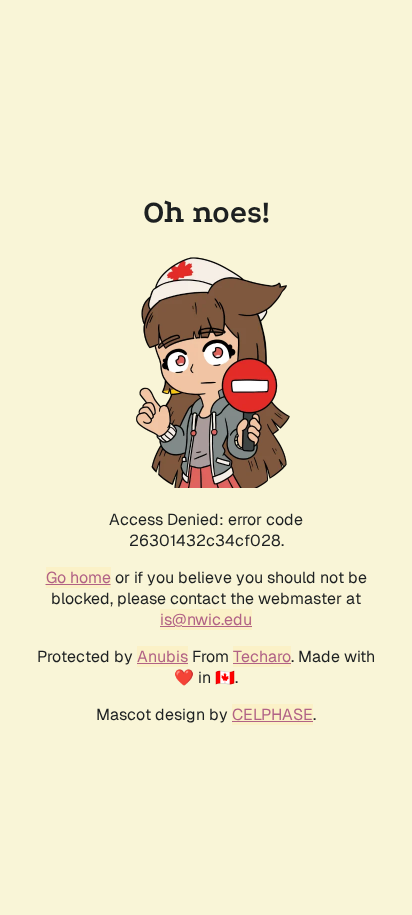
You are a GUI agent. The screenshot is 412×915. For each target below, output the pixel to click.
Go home (78, 577)
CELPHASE (272, 714)
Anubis (162, 656)
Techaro (262, 656)
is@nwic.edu (206, 619)
